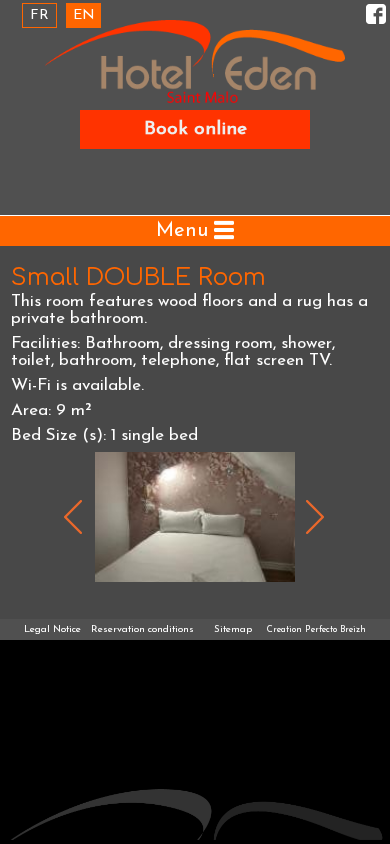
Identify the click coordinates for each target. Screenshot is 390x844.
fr (39, 15)
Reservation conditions (142, 629)
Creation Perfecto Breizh (316, 629)
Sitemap (233, 629)
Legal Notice (52, 629)
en (84, 15)
